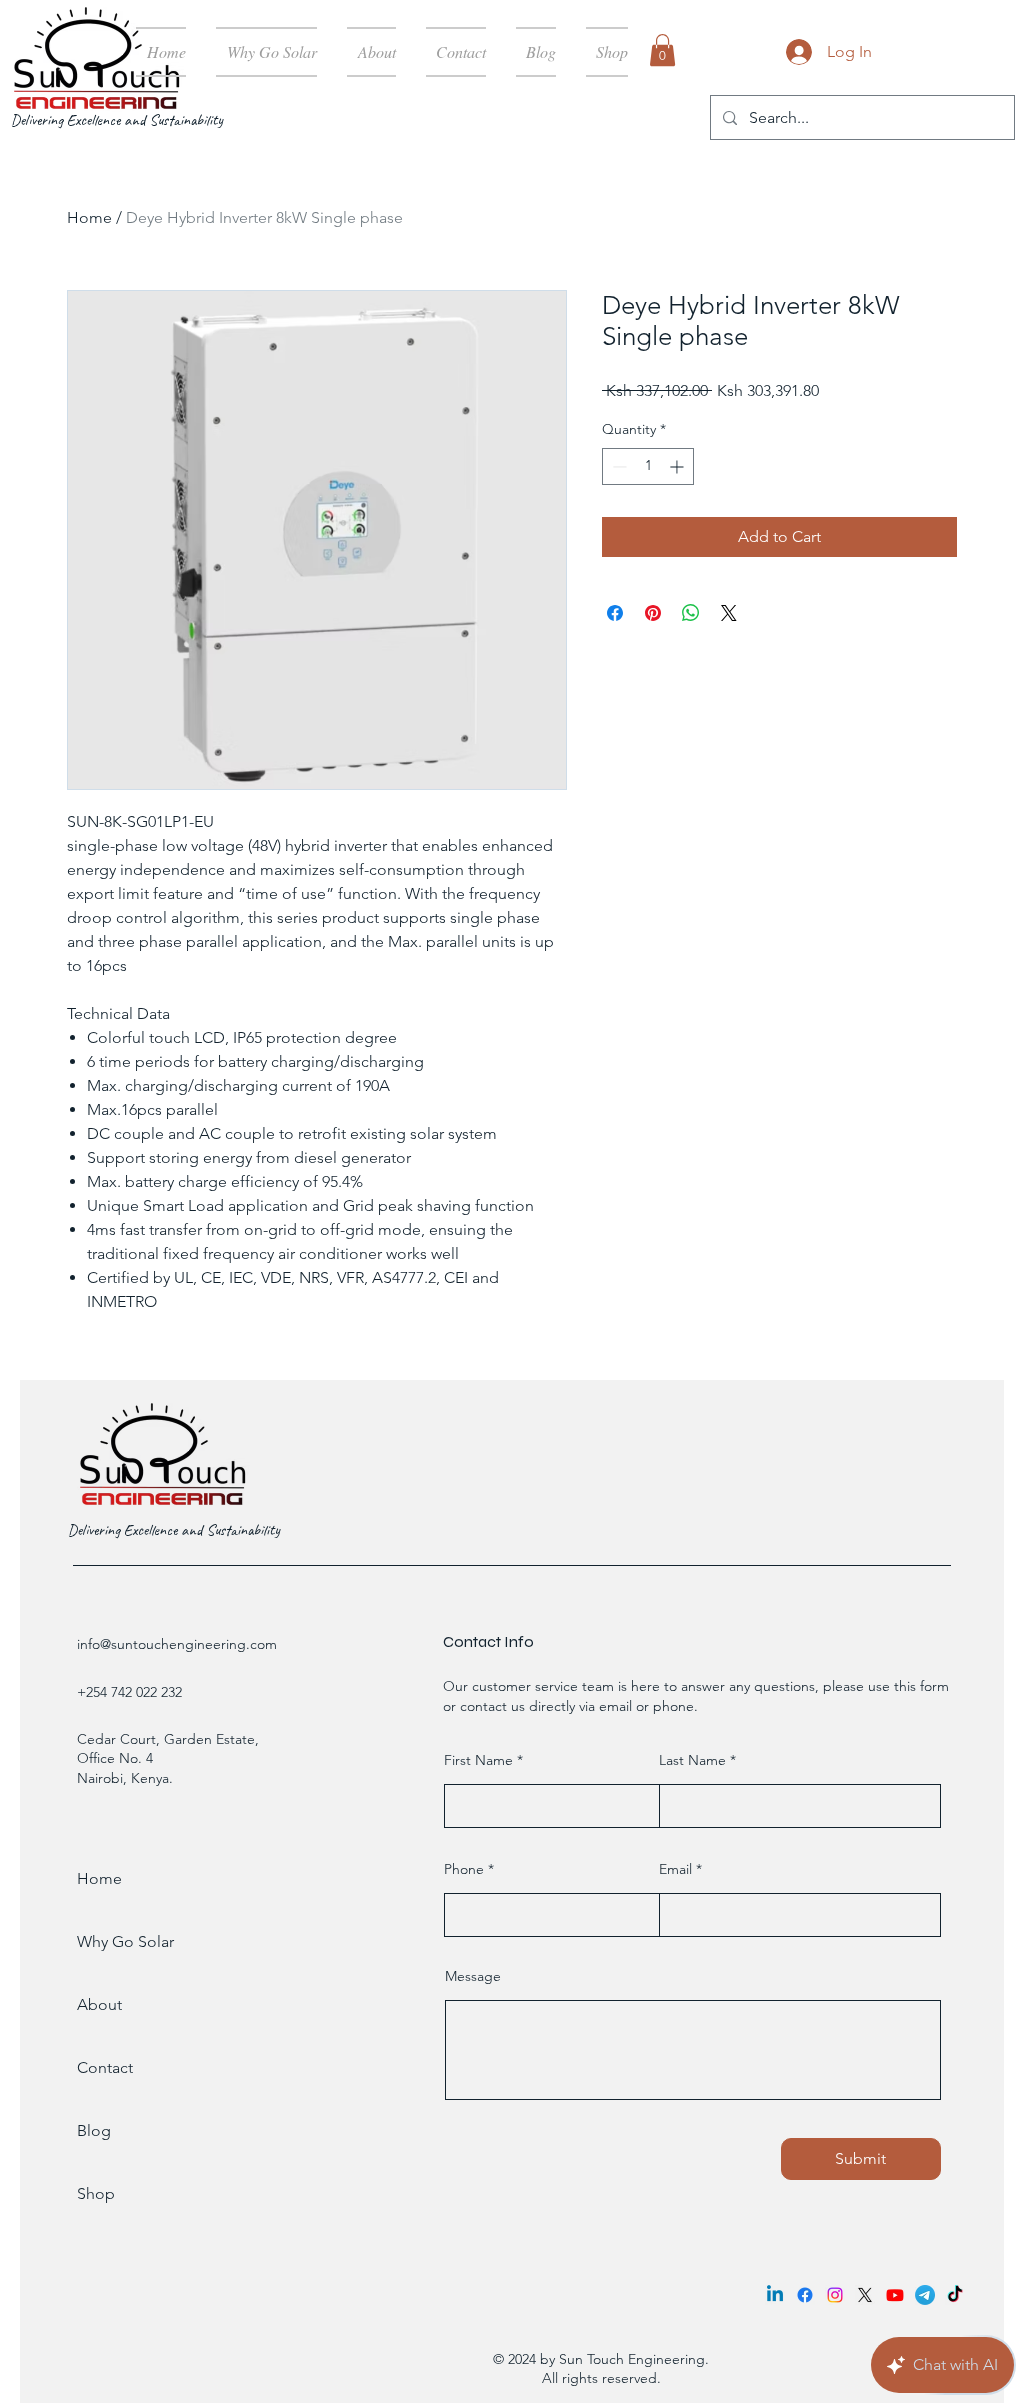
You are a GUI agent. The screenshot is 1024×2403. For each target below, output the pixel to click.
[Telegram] (925, 2295)
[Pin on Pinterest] (653, 613)
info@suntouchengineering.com (177, 1644)
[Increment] (678, 466)
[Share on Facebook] (615, 613)
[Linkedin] (775, 2295)
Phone (464, 1869)
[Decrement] (617, 466)
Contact (105, 2067)
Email (675, 1869)
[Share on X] (729, 613)
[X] (865, 2295)
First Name (478, 1760)
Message (473, 1976)
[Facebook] (805, 2295)
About (99, 2004)
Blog (94, 2130)
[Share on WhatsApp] (691, 613)
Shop (96, 2193)
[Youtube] (895, 2295)
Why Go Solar (125, 1941)
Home (89, 217)
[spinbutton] (648, 466)
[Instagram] (835, 2295)
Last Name (692, 1760)
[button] (662, 50)
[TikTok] (955, 2295)
